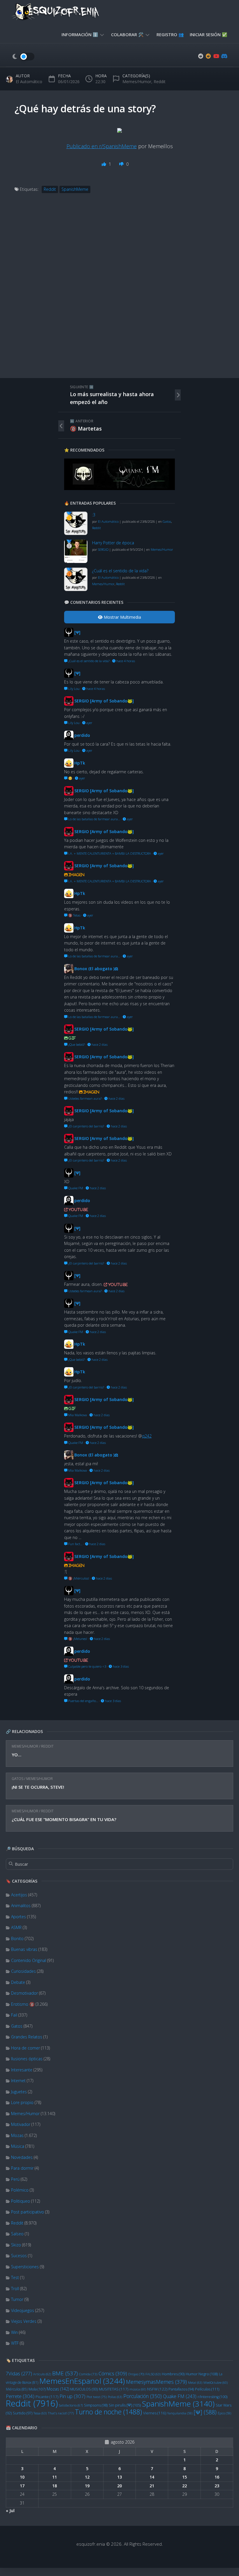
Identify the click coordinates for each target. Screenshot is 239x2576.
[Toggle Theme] (23, 57)
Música (18, 2146)
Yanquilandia (180, 2413)
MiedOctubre (216, 2383)
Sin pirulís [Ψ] (125, 2405)
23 (217, 2486)
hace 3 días (120, 1666)
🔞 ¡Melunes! (77, 1639)
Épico (224, 2413)
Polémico (20, 2190)
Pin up (72, 2396)
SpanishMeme (178, 2404)
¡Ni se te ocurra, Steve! (38, 1787)
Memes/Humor (25, 1746)
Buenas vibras (24, 1949)
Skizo (16, 2245)
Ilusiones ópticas (27, 2059)
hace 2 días (99, 1044)
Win (14, 2332)
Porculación (143, 2396)
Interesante (22, 2070)
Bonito (17, 1938)
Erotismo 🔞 (23, 2004)
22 (184, 2486)
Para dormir (22, 2168)
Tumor (17, 2299)
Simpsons (96, 2405)
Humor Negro (202, 2374)
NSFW (157, 2389)
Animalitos (21, 1906)
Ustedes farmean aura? (85, 1098)
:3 (94, 515)
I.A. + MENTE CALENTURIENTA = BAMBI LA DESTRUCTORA (109, 853)
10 (22, 2477)
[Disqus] (119, 292)
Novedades (22, 2157)
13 (119, 2477)
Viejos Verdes (24, 2321)
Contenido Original (29, 1960)
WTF (15, 2343)
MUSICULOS (84, 2389)
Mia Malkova (77, 1415)
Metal (195, 2382)
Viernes (155, 2413)
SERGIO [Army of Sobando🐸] (104, 701)
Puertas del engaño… (83, 1701)
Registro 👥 (170, 34)
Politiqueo (21, 2201)
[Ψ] (205, 2412)
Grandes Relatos (27, 2037)
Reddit (47, 1746)
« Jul (10, 2511)
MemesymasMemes (156, 2382)
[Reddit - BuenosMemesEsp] (201, 56)
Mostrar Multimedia (122, 617)
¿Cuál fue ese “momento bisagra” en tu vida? (64, 1819)
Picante (47, 2397)
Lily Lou (73, 689)
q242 (147, 1436)
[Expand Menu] (102, 34)
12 (87, 2477)
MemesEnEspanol (82, 2381)
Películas (207, 2389)
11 (55, 2477)
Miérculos (17, 2389)
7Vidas (19, 2373)
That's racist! (61, 2413)
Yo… (16, 1755)
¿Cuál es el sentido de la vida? (120, 571)
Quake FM (180, 2396)
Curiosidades (23, 1971)
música (138, 2389)
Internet (18, 2081)
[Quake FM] (119, 488)
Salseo (17, 2234)
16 (217, 2477)
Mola (37, 2389)
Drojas (136, 2374)
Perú (15, 2179)
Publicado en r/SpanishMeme (102, 146)
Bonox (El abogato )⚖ (96, 969)
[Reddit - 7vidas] (208, 56)
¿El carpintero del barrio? (86, 1126)
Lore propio (22, 2102)
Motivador (21, 2124)
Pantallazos (181, 2389)
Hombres (173, 2374)
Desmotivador (24, 1993)
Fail (14, 2015)
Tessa (40, 2413)
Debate (18, 1982)
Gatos (17, 1779)
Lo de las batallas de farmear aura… (94, 819)
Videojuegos (23, 2310)
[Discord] (224, 56)
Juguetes (19, 2092)
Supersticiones (25, 2267)
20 (119, 2486)
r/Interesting (212, 2397)
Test (15, 2277)
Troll (15, 2289)
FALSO (153, 2374)
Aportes (19, 1917)
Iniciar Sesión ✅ (209, 34)
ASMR (16, 1927)
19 (87, 2486)
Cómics (113, 2373)
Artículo (42, 2374)
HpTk (80, 763)
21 (152, 2486)
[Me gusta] (104, 164)
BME (65, 2373)
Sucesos (19, 2256)
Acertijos (19, 1895)
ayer (89, 723)
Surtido (23, 2413)
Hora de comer (26, 2048)
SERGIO (103, 549)
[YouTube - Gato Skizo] (216, 56)
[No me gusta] (122, 164)
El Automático (29, 82)
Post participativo (28, 2212)
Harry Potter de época (113, 543)
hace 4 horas (125, 661)
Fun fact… (75, 1544)
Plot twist (97, 2397)
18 (55, 2486)
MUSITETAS (114, 2389)
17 (22, 2486)
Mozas (17, 2135)
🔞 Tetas (74, 915)
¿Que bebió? (76, 1044)
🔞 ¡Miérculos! (78, 1578)
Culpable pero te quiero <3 (87, 1666)
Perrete (20, 2396)
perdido (82, 735)
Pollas (115, 2397)
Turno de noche (108, 2412)
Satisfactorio (71, 2405)
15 (184, 2477)
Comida (88, 2374)
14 (152, 2477)
